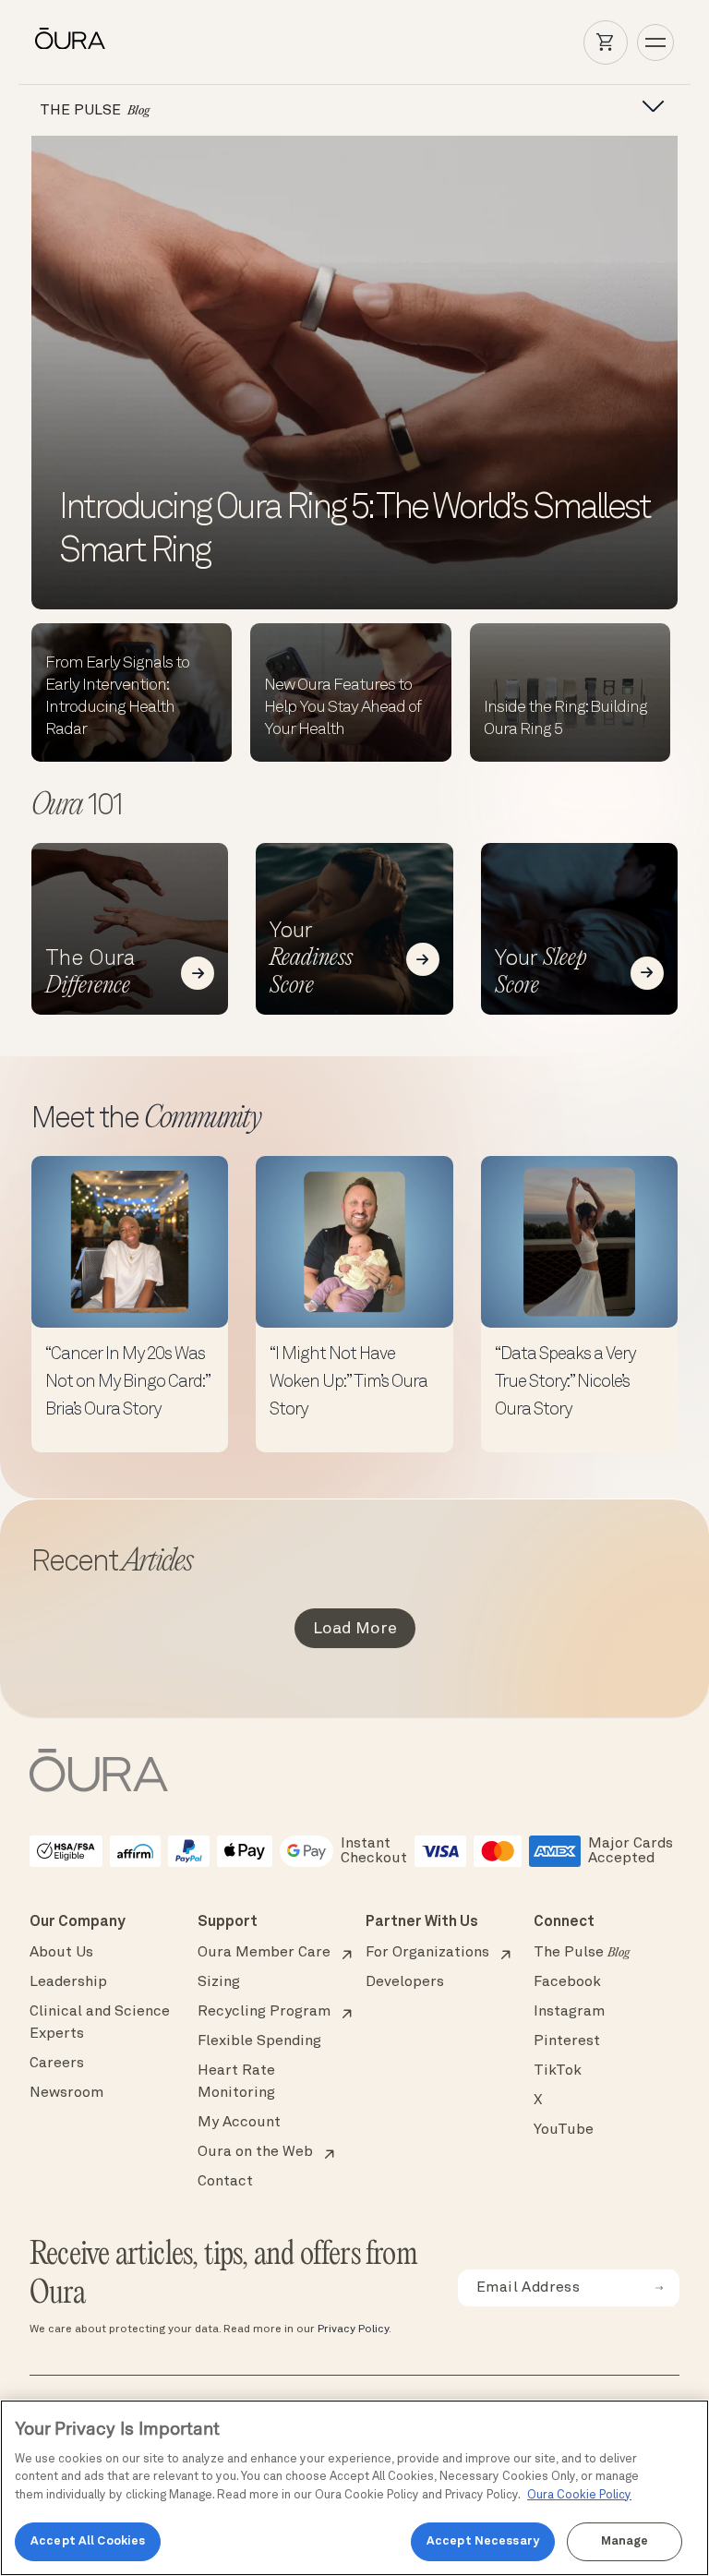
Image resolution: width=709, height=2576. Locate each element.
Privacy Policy (353, 2329)
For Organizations (427, 1953)
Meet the (146, 1120)
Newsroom (66, 2093)
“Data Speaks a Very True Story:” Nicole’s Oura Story (565, 1383)
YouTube (564, 2130)
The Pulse (582, 1953)
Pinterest (567, 2041)
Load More (355, 1629)
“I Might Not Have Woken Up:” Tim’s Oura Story (348, 1383)
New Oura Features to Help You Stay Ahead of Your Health (342, 707)
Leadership (68, 1982)
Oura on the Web (255, 2152)
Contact (225, 2182)
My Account (239, 2123)
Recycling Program (264, 2012)
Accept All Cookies (88, 2541)
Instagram (569, 2012)
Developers (405, 1982)
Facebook (567, 1982)
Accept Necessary (483, 2541)
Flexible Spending (259, 2041)
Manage (625, 2541)
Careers (57, 2064)
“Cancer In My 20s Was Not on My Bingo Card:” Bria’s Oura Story (127, 1383)
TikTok (558, 2071)
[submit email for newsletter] (659, 2288)
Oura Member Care (264, 1953)
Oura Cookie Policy (579, 2495)
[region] (354, 2488)
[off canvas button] (647, 107)
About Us (61, 1953)
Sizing (219, 1982)
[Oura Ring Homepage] (70, 39)
